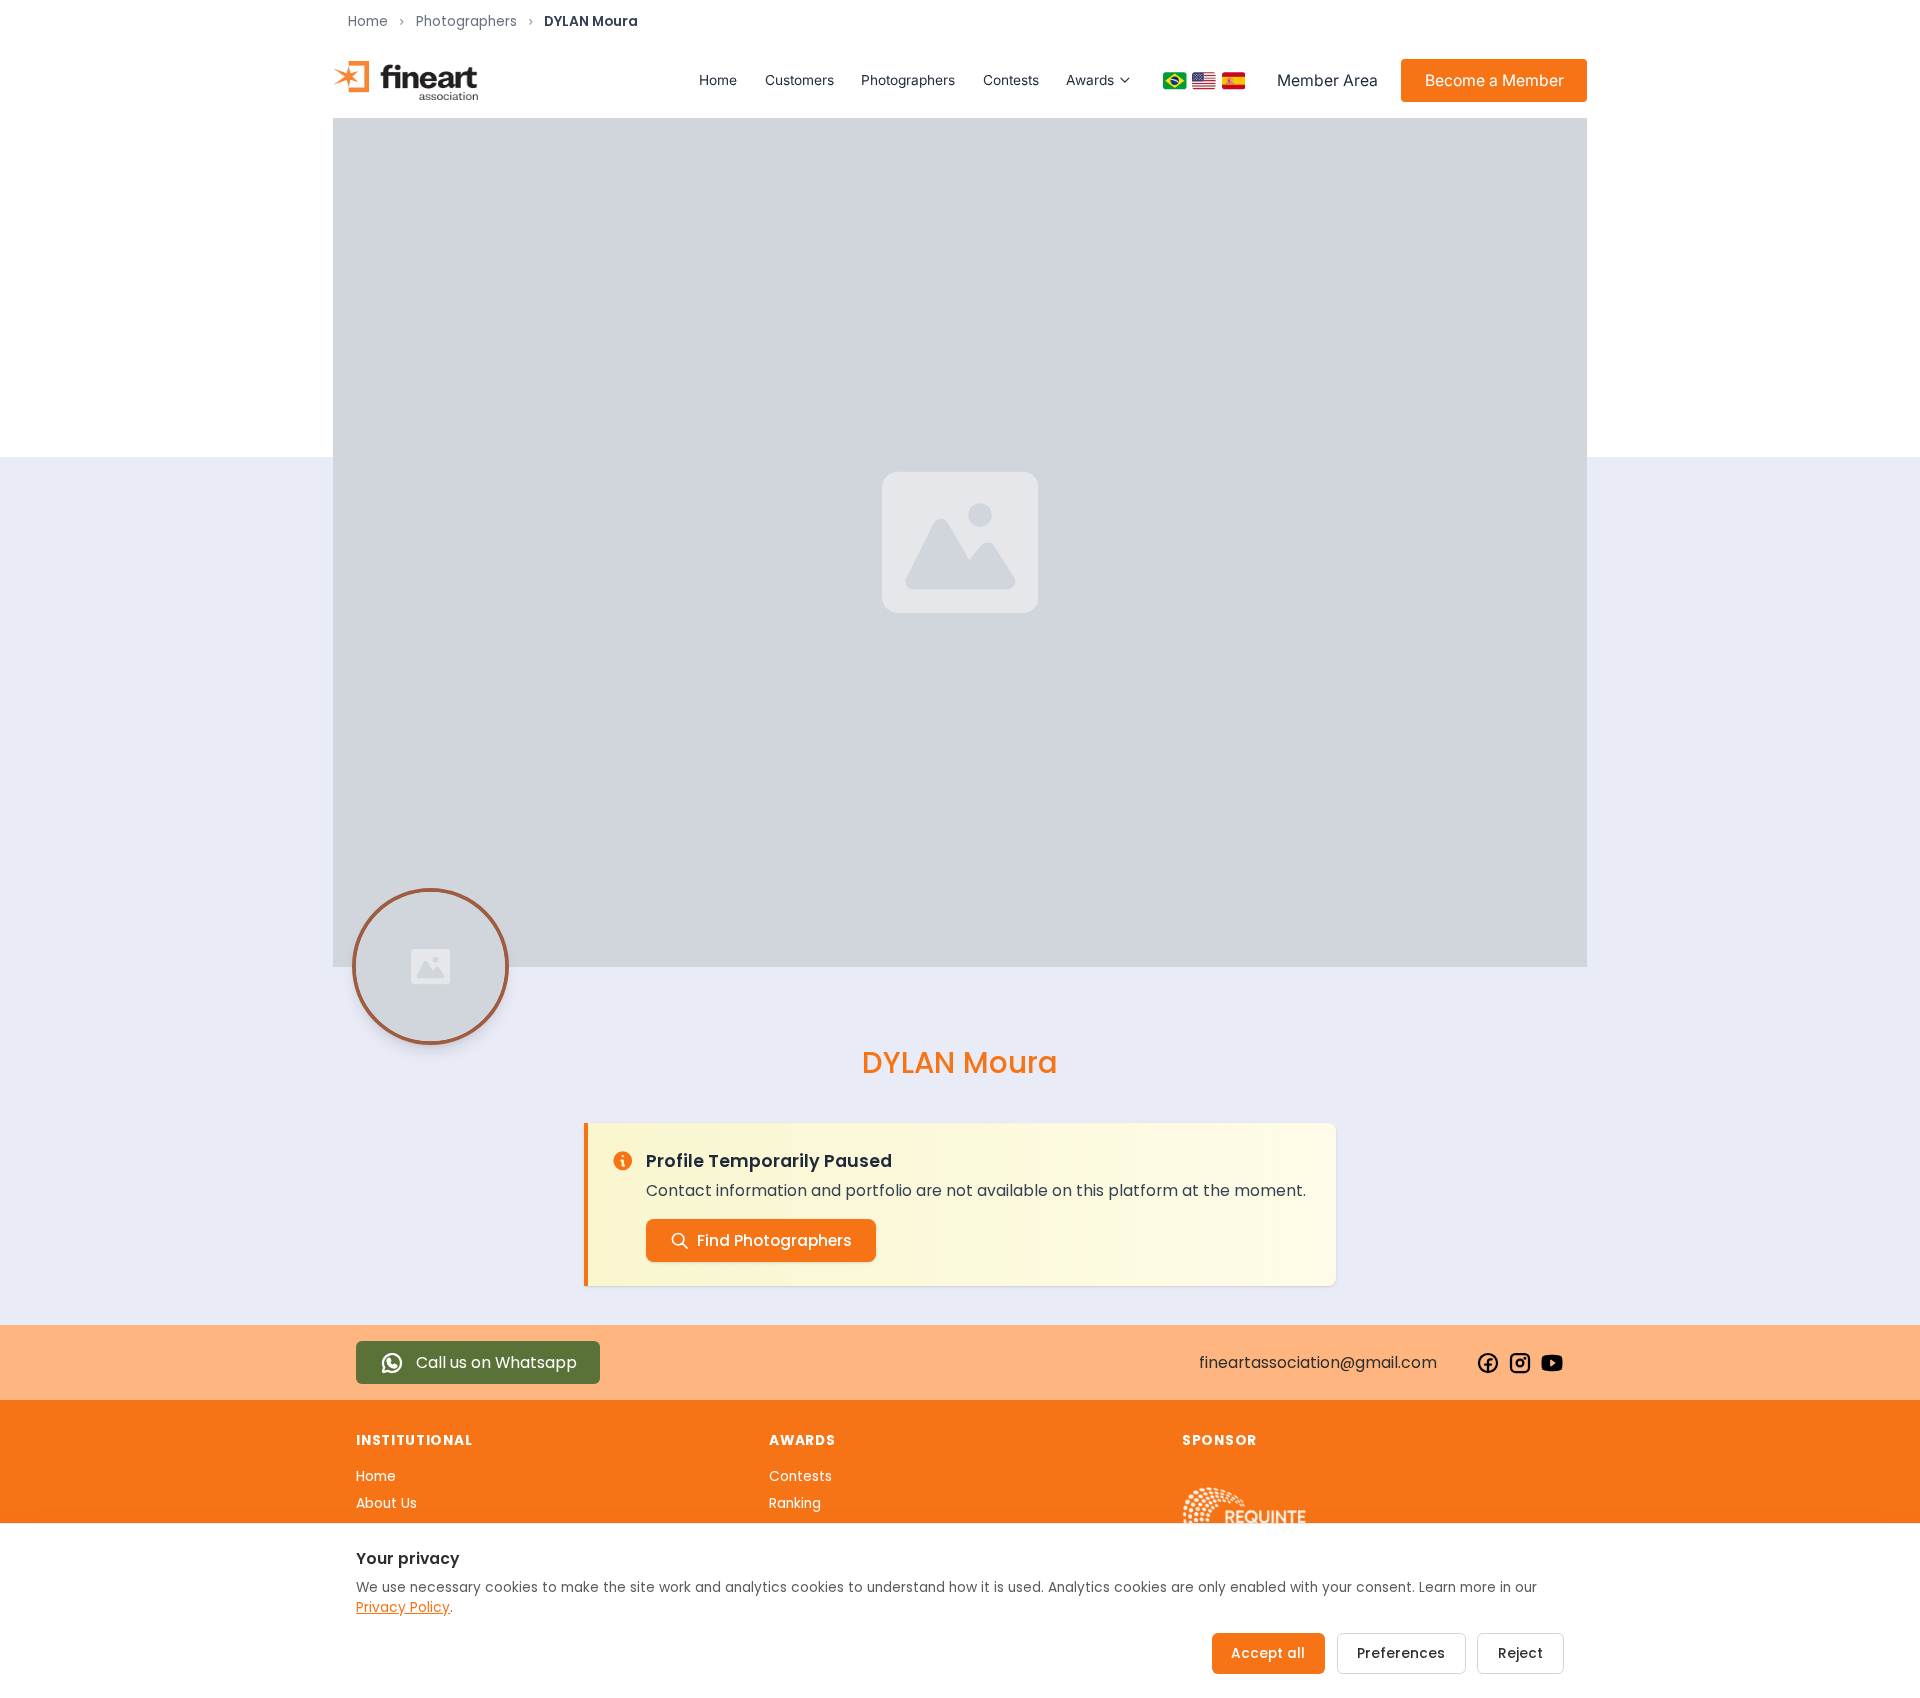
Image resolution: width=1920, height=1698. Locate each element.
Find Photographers (774, 1240)
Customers (799, 80)
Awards (1090, 80)
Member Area (1327, 80)
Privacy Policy (403, 1607)
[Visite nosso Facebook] (1488, 1363)
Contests (1011, 80)
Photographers (466, 21)
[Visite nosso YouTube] (1552, 1363)
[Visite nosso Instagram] (1520, 1363)
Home (368, 21)
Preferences (1401, 1653)
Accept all (1268, 1653)
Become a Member (1494, 80)
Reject (1520, 1653)
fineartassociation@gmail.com (1318, 1362)
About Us (386, 1503)
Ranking (795, 1503)
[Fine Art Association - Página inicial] (405, 80)
